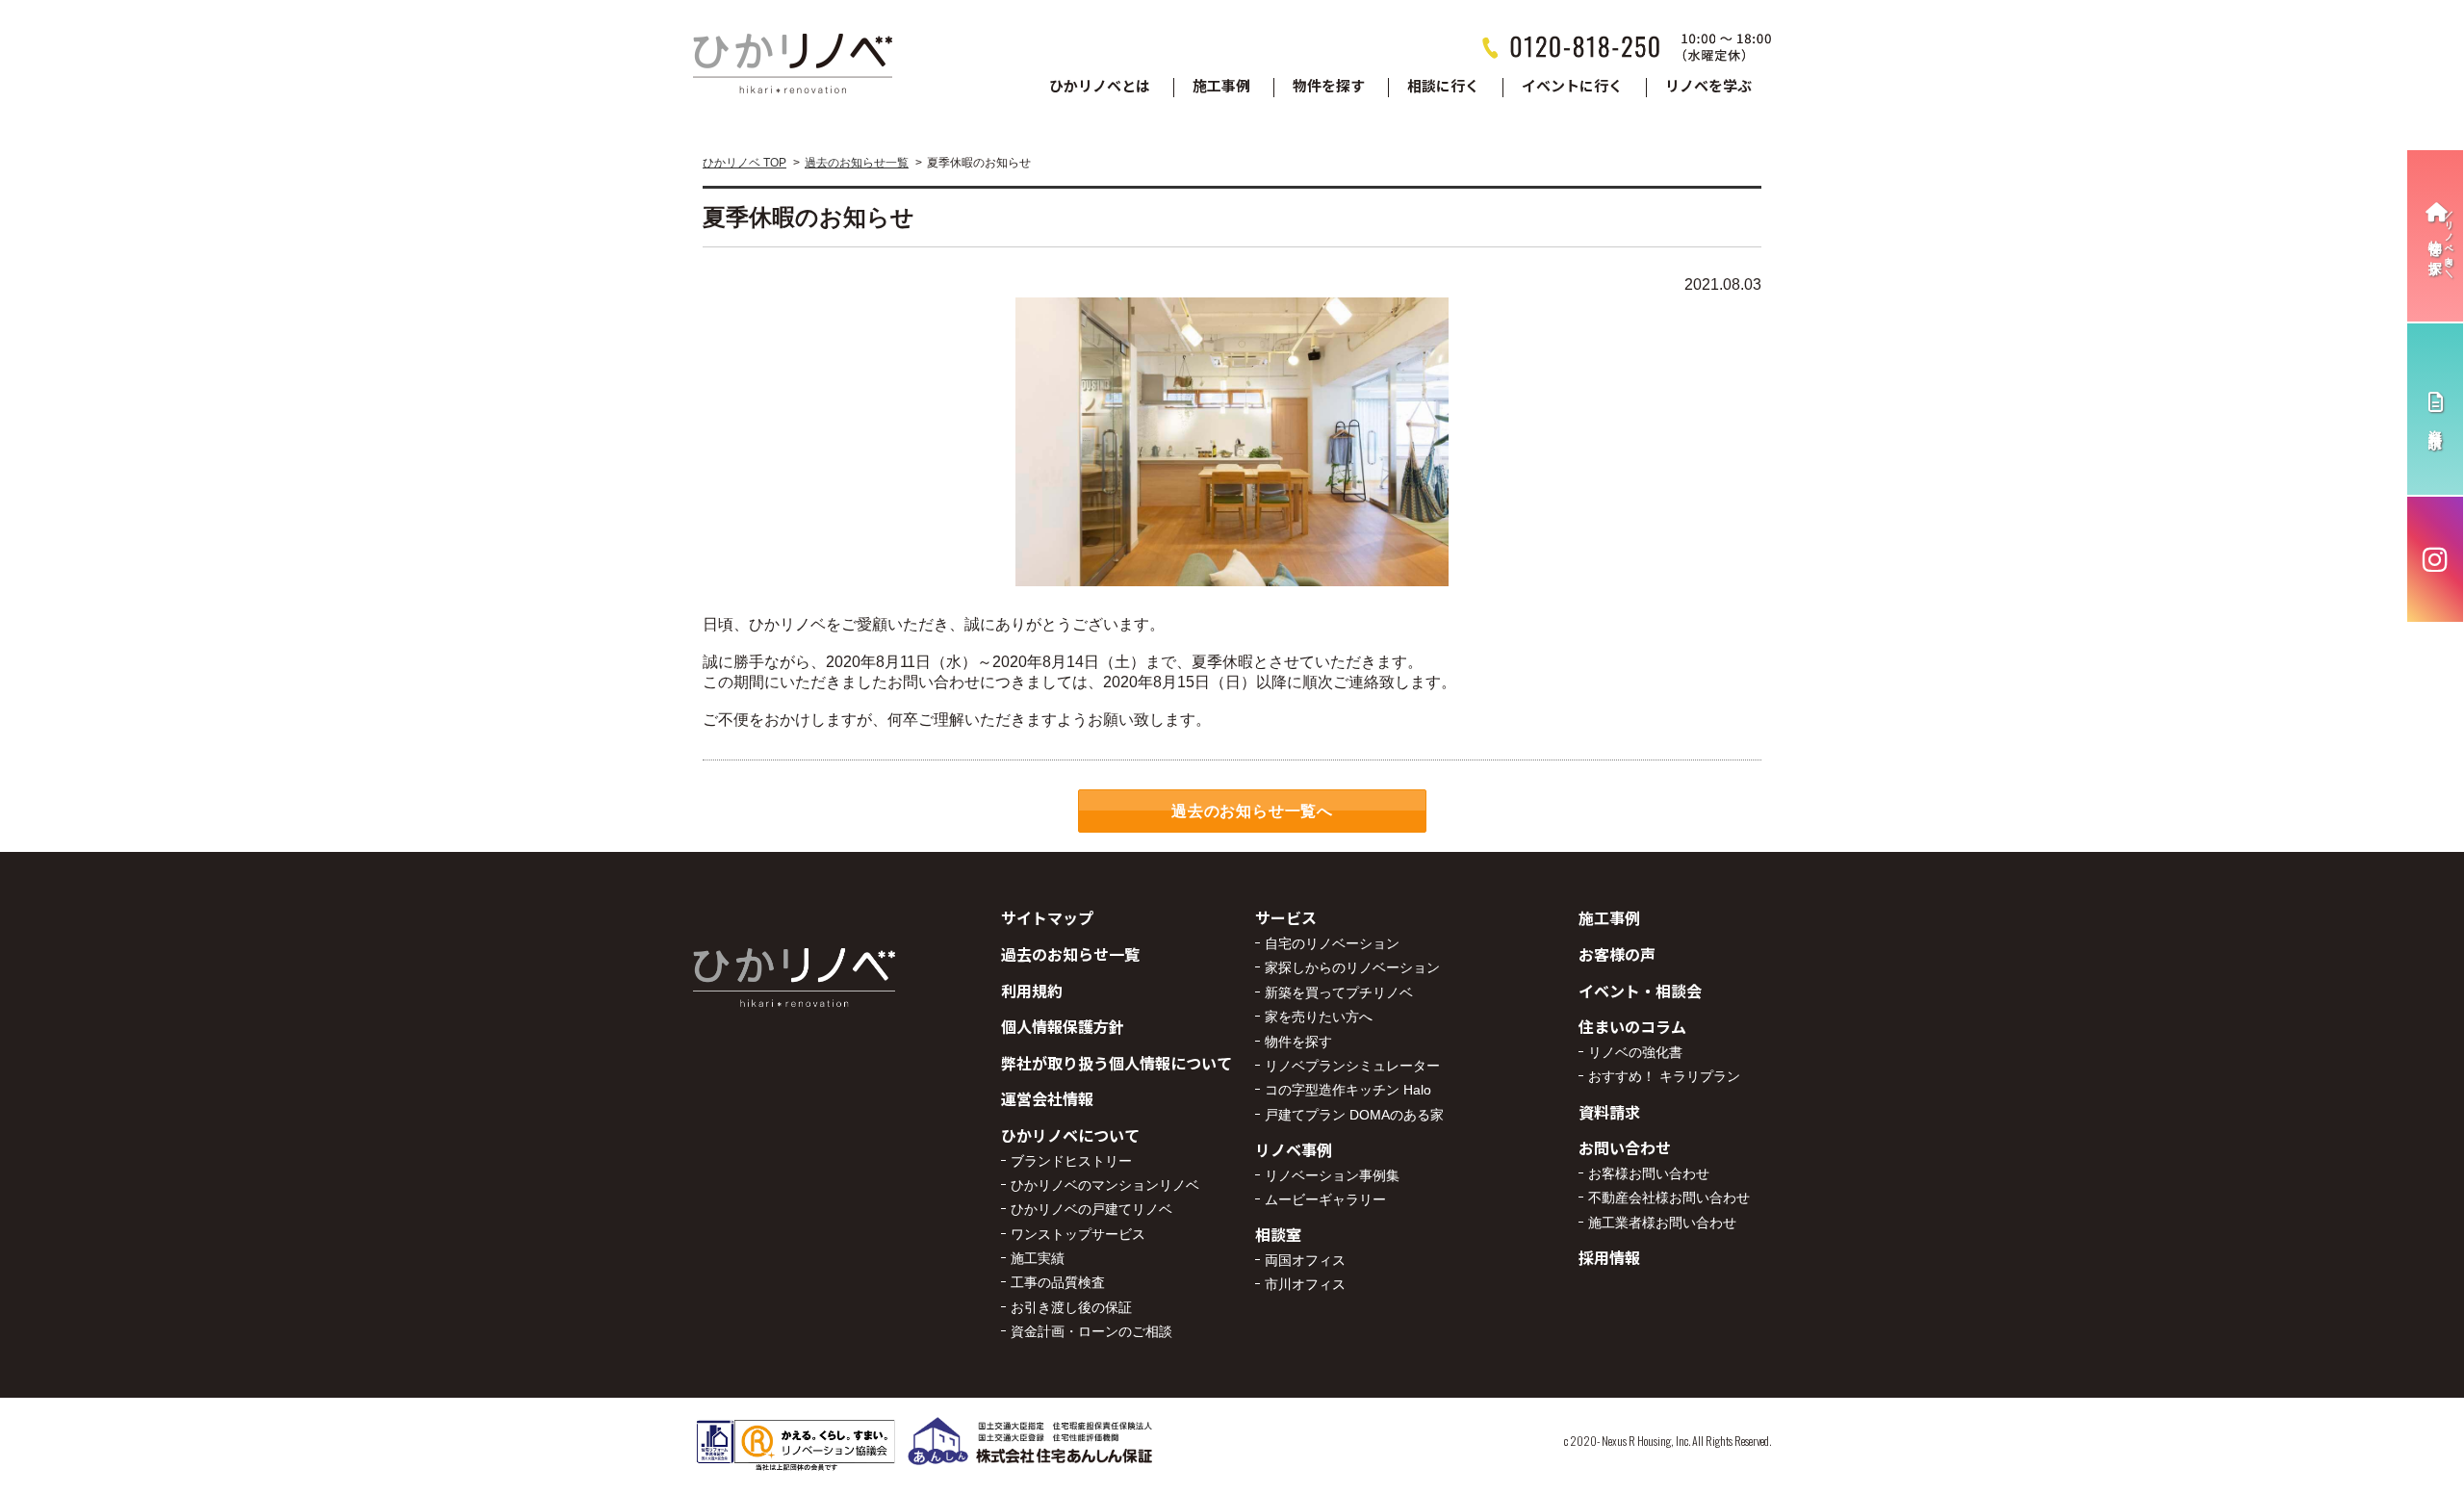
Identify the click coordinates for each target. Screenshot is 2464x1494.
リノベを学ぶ (1708, 87)
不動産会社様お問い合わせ (1669, 1198)
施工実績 (1038, 1258)
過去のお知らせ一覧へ (1252, 811)
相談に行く (1443, 87)
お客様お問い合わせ (1649, 1173)
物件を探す (1329, 87)
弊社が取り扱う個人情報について (1116, 1063)
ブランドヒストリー (1071, 1161)
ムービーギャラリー (1325, 1199)
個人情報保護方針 (1063, 1026)
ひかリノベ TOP (744, 163)
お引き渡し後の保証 (1071, 1307)
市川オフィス (1305, 1284)
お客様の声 (1617, 954)
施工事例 (1221, 87)
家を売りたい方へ (1319, 1017)
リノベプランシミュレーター (1352, 1066)
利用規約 (1032, 991)
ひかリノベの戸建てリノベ (1091, 1209)
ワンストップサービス (1078, 1234)
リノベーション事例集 (1332, 1175)
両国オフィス (1305, 1260)
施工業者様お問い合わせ (1662, 1223)
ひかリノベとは (1100, 87)
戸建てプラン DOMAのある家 (1354, 1115)
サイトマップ (1047, 917)
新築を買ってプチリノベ (1339, 992)
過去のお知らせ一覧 (857, 163)
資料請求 (1609, 1112)
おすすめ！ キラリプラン (1664, 1076)
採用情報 (1609, 1257)
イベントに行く (1572, 87)
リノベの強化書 (1635, 1052)
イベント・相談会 (1640, 991)
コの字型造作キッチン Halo (1348, 1090)
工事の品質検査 (1058, 1282)
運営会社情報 (1047, 1098)
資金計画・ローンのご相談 (1091, 1331)
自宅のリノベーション (1332, 943)
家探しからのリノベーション (1352, 967)
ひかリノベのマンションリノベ (1105, 1185)
